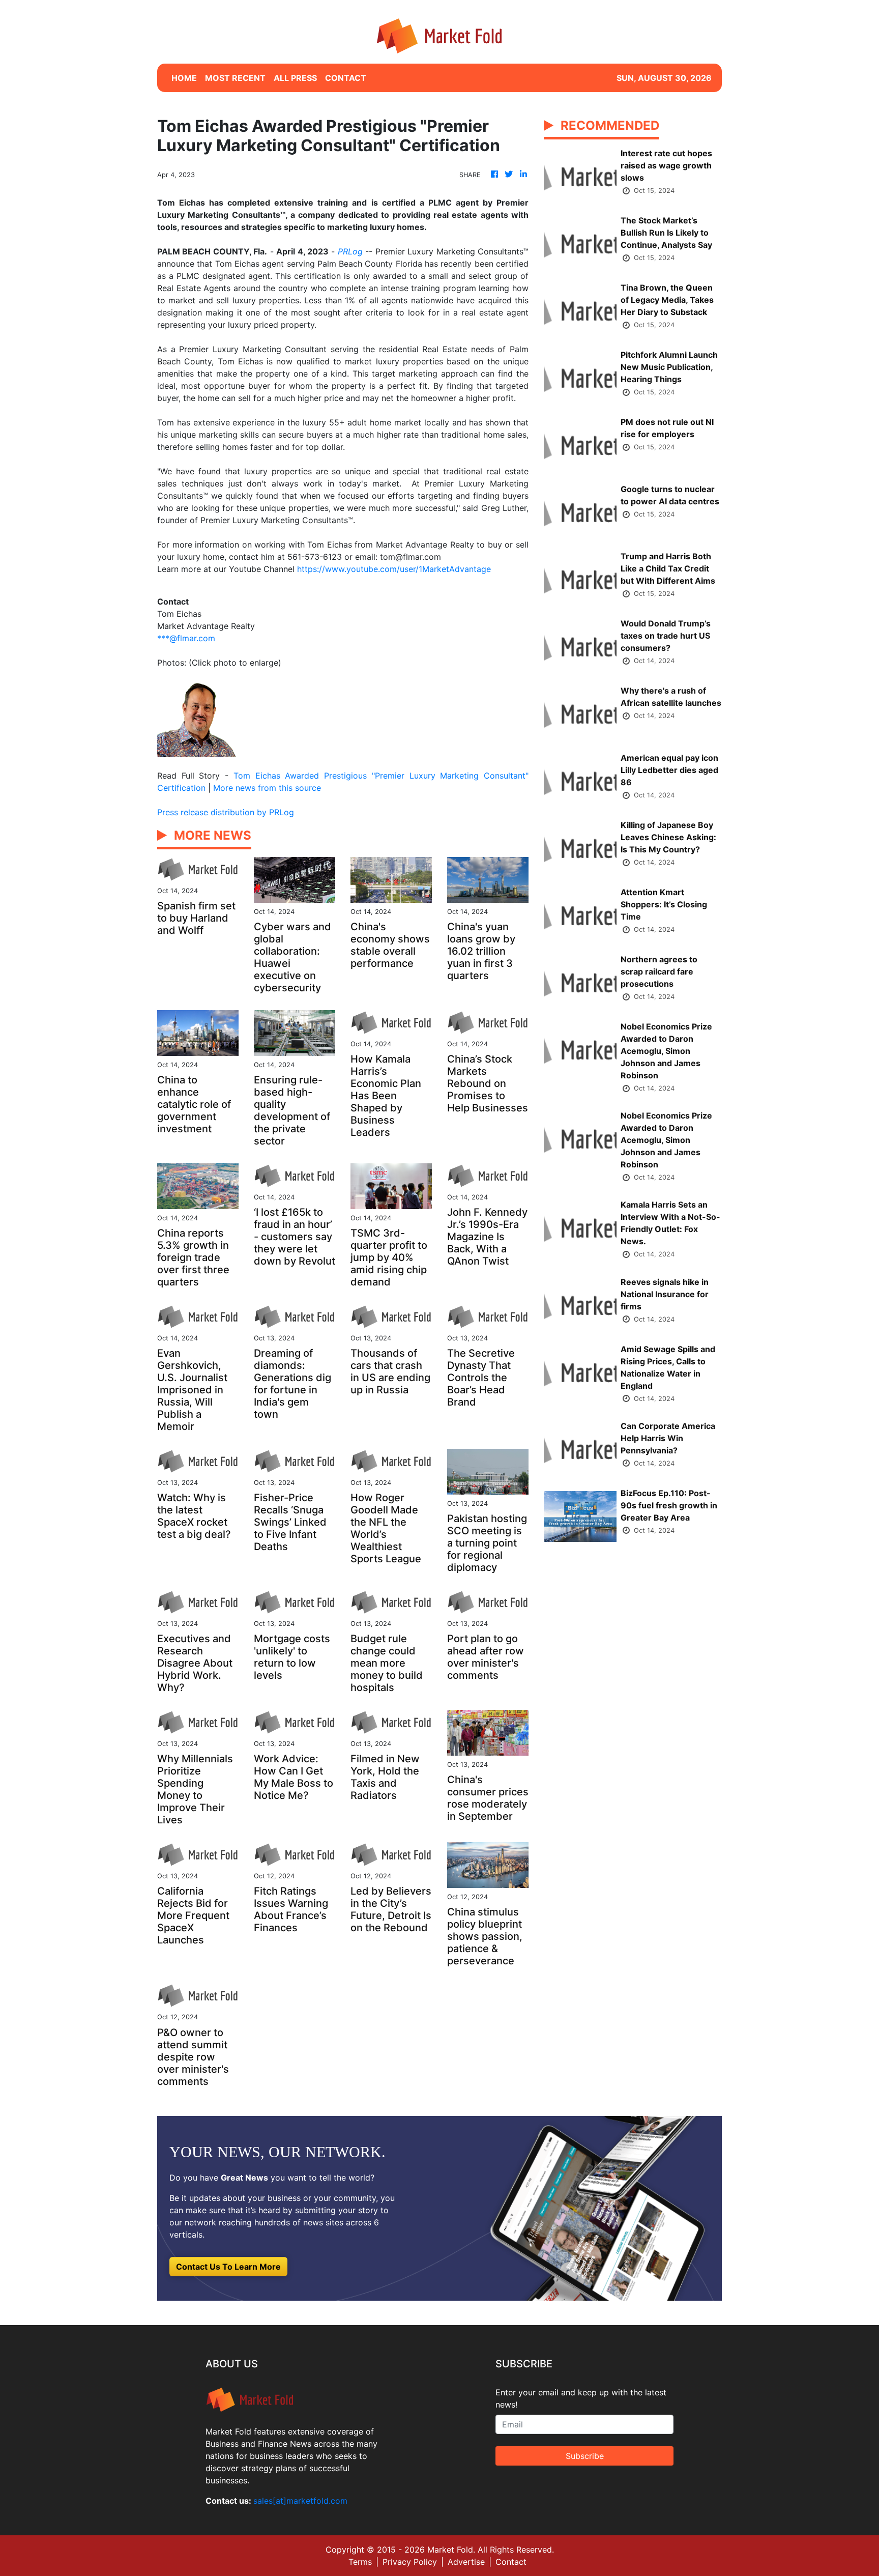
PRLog (350, 251)
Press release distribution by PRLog (226, 812)
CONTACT (346, 78)
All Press (295, 78)
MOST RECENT (235, 78)
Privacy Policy (410, 2562)
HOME (184, 78)
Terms (360, 2562)
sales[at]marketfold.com (300, 2501)
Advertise (466, 2562)
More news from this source (267, 788)
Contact (511, 2562)
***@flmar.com (186, 638)
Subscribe (585, 2456)
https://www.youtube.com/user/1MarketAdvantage (394, 569)
